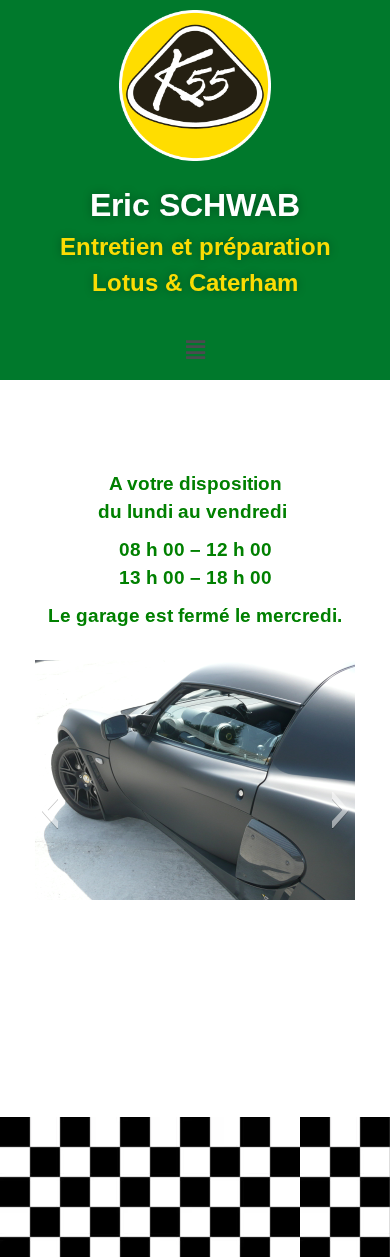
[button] (195, 350)
